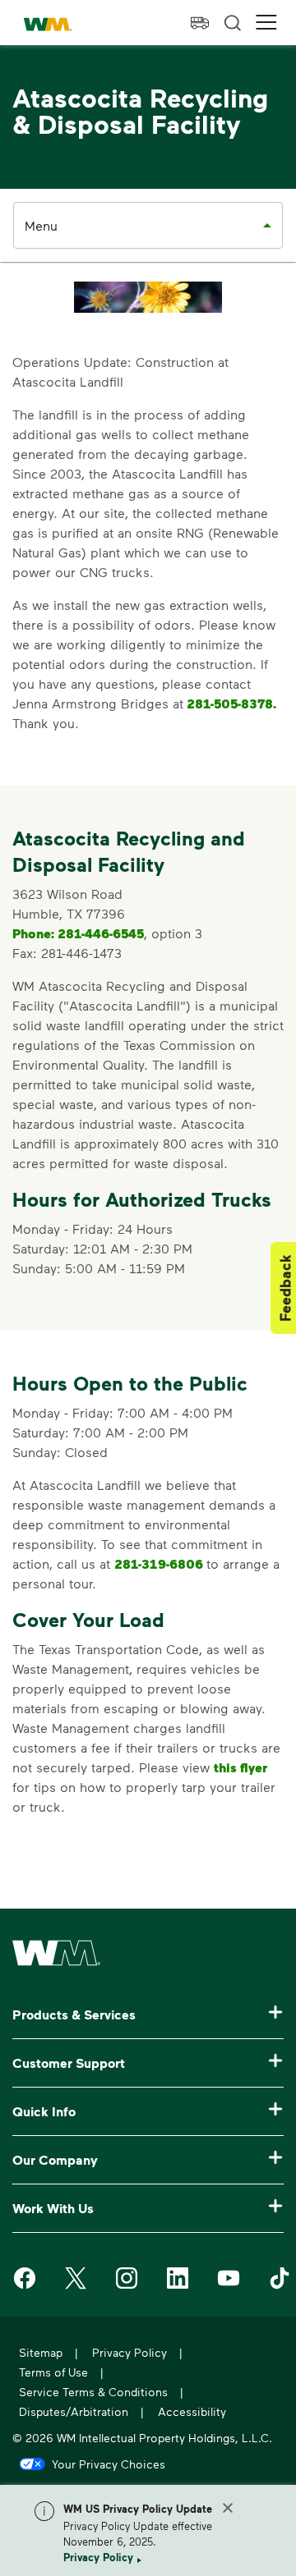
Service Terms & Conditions (93, 2392)
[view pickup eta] (200, 23)
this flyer (240, 1767)
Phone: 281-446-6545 (78, 933)
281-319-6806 (160, 1564)
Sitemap (41, 2352)
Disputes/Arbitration (74, 2411)
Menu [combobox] (41, 225)
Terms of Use (53, 2372)
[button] (266, 23)
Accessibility (192, 2411)
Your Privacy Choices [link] (109, 2464)
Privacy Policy (98, 2557)
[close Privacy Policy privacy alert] (228, 2508)
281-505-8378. (230, 704)
